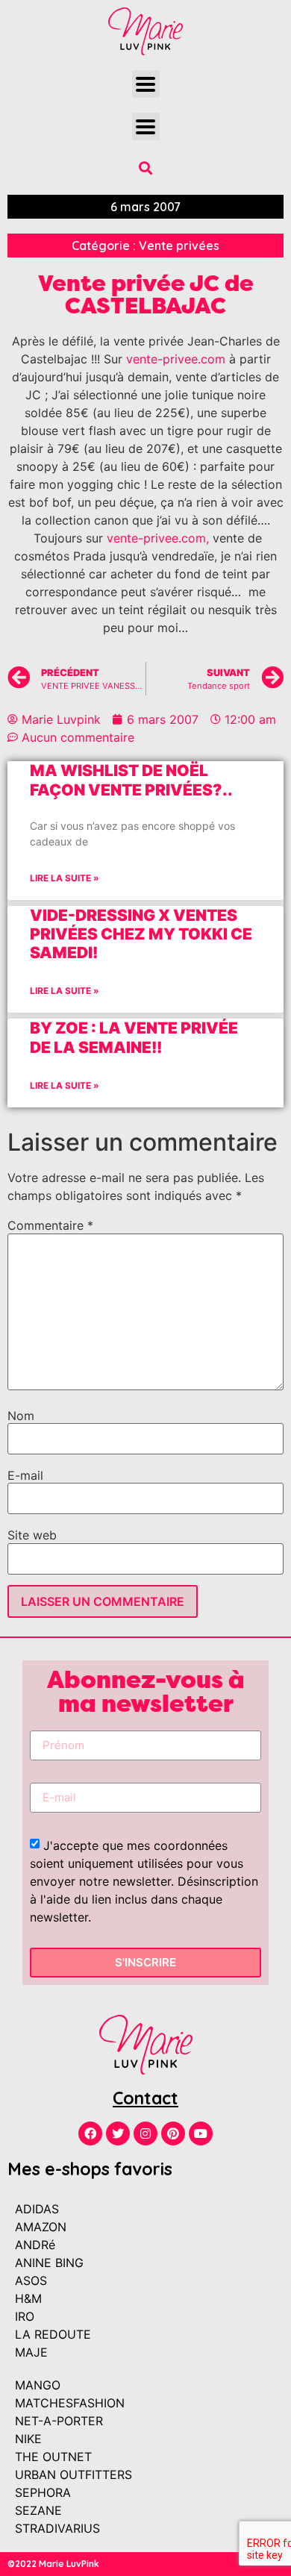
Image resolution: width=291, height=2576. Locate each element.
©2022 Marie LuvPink (53, 2564)
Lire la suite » (65, 878)
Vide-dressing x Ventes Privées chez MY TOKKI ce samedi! (141, 934)
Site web (32, 1535)
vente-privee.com (176, 359)
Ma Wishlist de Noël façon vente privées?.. (131, 780)
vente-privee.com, (158, 538)
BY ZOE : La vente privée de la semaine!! (134, 1037)
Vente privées (179, 246)
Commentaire (50, 1225)
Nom (21, 1416)
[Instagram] (145, 2133)
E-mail (25, 1475)
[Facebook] (90, 2133)
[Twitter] (118, 2133)
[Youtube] (201, 2133)
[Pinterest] (173, 2133)
